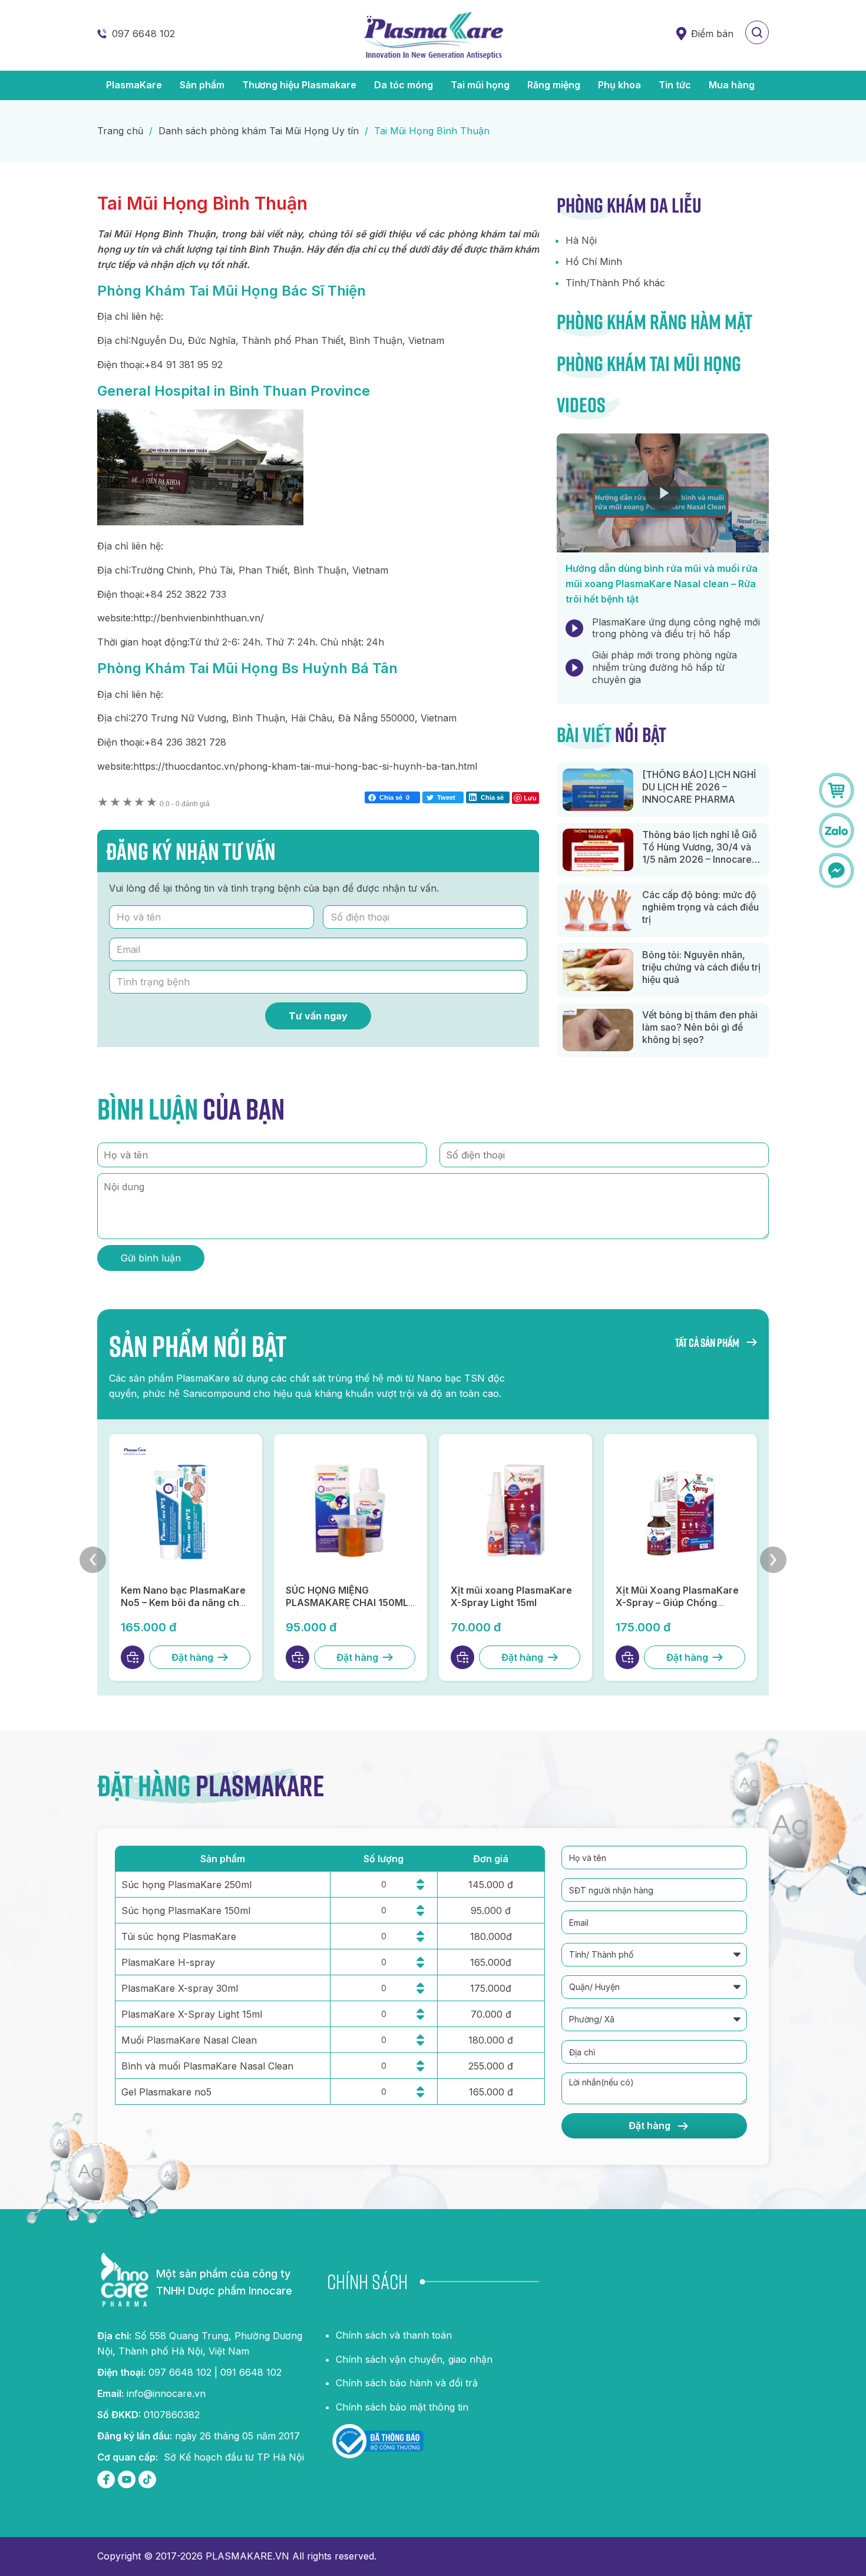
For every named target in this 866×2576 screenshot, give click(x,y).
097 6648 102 (143, 34)
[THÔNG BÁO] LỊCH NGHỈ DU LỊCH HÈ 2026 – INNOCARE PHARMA (699, 787)
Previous (93, 1560)
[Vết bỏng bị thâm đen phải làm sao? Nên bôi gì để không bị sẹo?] (598, 1030)
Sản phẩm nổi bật (198, 1346)
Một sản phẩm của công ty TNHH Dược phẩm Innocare (224, 2282)
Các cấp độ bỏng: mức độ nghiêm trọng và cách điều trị (700, 907)
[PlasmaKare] (433, 35)
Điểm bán (712, 34)
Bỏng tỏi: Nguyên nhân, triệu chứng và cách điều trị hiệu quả (701, 967)
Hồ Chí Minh (594, 261)
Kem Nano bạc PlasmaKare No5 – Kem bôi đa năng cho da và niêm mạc (183, 1602)
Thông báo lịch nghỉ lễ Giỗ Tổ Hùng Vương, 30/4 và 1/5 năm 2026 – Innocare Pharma (700, 853)
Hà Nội (581, 240)
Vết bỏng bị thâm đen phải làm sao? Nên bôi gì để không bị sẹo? (700, 1027)
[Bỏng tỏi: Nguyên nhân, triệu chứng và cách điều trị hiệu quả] (598, 970)
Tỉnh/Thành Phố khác (615, 283)
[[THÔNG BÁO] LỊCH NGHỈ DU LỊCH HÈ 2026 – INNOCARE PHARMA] (598, 790)
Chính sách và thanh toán (394, 2335)
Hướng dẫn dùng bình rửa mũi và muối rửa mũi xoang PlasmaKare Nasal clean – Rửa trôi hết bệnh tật (662, 584)
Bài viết (612, 734)
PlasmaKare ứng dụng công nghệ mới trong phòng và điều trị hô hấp (676, 628)
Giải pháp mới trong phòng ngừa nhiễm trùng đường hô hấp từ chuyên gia (665, 667)
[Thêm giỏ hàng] (133, 1657)
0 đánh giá (185, 804)
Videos (581, 405)
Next (773, 1560)
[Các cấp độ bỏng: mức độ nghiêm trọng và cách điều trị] (598, 910)
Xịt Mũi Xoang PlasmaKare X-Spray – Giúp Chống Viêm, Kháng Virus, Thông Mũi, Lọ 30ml (677, 1608)
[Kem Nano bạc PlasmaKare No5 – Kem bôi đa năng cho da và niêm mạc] (186, 1511)
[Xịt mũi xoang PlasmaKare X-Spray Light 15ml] (515, 1511)
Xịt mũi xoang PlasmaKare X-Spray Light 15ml (511, 1596)
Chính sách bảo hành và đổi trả (407, 2383)
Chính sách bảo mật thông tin (402, 2407)
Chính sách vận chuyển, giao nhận (414, 2359)
